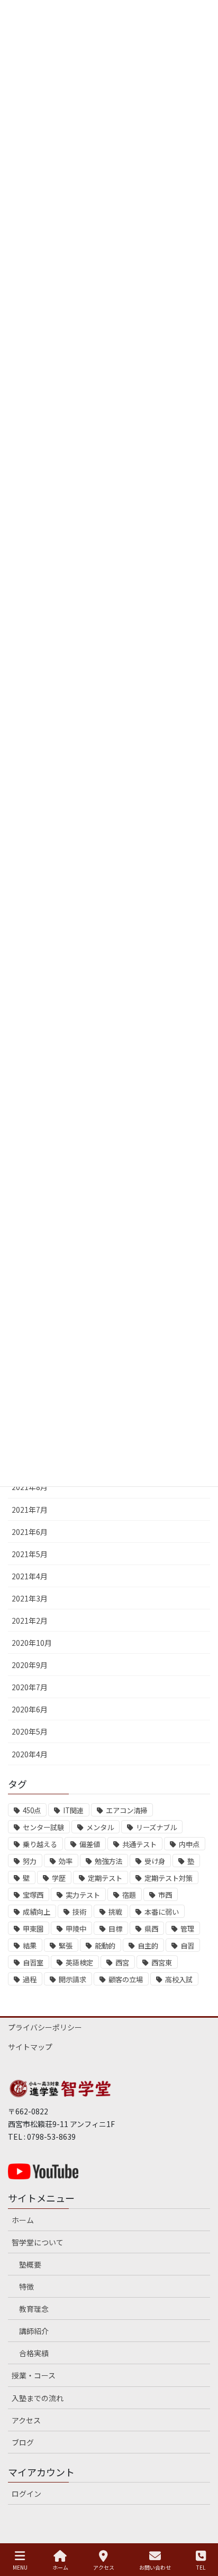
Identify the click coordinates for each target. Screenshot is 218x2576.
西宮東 (162, 1963)
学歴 (59, 1878)
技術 (79, 1912)
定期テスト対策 (169, 1878)
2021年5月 (30, 1554)
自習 (187, 1946)
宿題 (129, 1895)
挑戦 (115, 1912)
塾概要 (30, 2264)
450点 (32, 1810)
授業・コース (34, 2375)
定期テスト (105, 1878)
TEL (201, 2567)
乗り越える (40, 1844)
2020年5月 (30, 1731)
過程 (30, 1979)
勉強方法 (108, 1861)
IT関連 (73, 1810)
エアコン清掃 (126, 1810)
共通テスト (139, 1844)
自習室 (33, 1963)
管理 (187, 1929)
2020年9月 (30, 1665)
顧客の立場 (126, 1979)
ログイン (26, 2494)
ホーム (23, 2220)
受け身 (155, 1861)
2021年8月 (30, 1487)
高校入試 (179, 1979)
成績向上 (37, 1912)
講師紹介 (34, 2331)
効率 (66, 1861)
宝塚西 (33, 1895)
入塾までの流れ (38, 2398)
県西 (151, 1929)
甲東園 (33, 1929)
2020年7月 (30, 1687)
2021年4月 (30, 1576)
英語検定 (79, 1963)
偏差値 (90, 1844)
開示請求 (72, 1979)
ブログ (23, 2442)
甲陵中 (76, 1929)
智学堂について (38, 2242)
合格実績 (34, 2353)
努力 (30, 1861)
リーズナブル (156, 1827)
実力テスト (83, 1895)
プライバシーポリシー (45, 2027)
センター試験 (43, 1827)
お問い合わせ (155, 2567)
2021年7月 (30, 1510)
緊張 (66, 1946)
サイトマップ (30, 2047)
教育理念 (34, 2309)
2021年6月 (30, 1532)
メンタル (100, 1827)
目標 (115, 1929)
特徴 (26, 2287)
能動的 (105, 1946)
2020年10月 (32, 1643)
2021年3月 (30, 1598)
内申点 (189, 1844)
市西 (165, 1895)
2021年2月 (30, 1620)
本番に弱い (162, 1912)
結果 (30, 1946)
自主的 (148, 1946)
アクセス (26, 2420)
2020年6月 (30, 1709)
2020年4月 (30, 1754)
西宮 (122, 1963)
